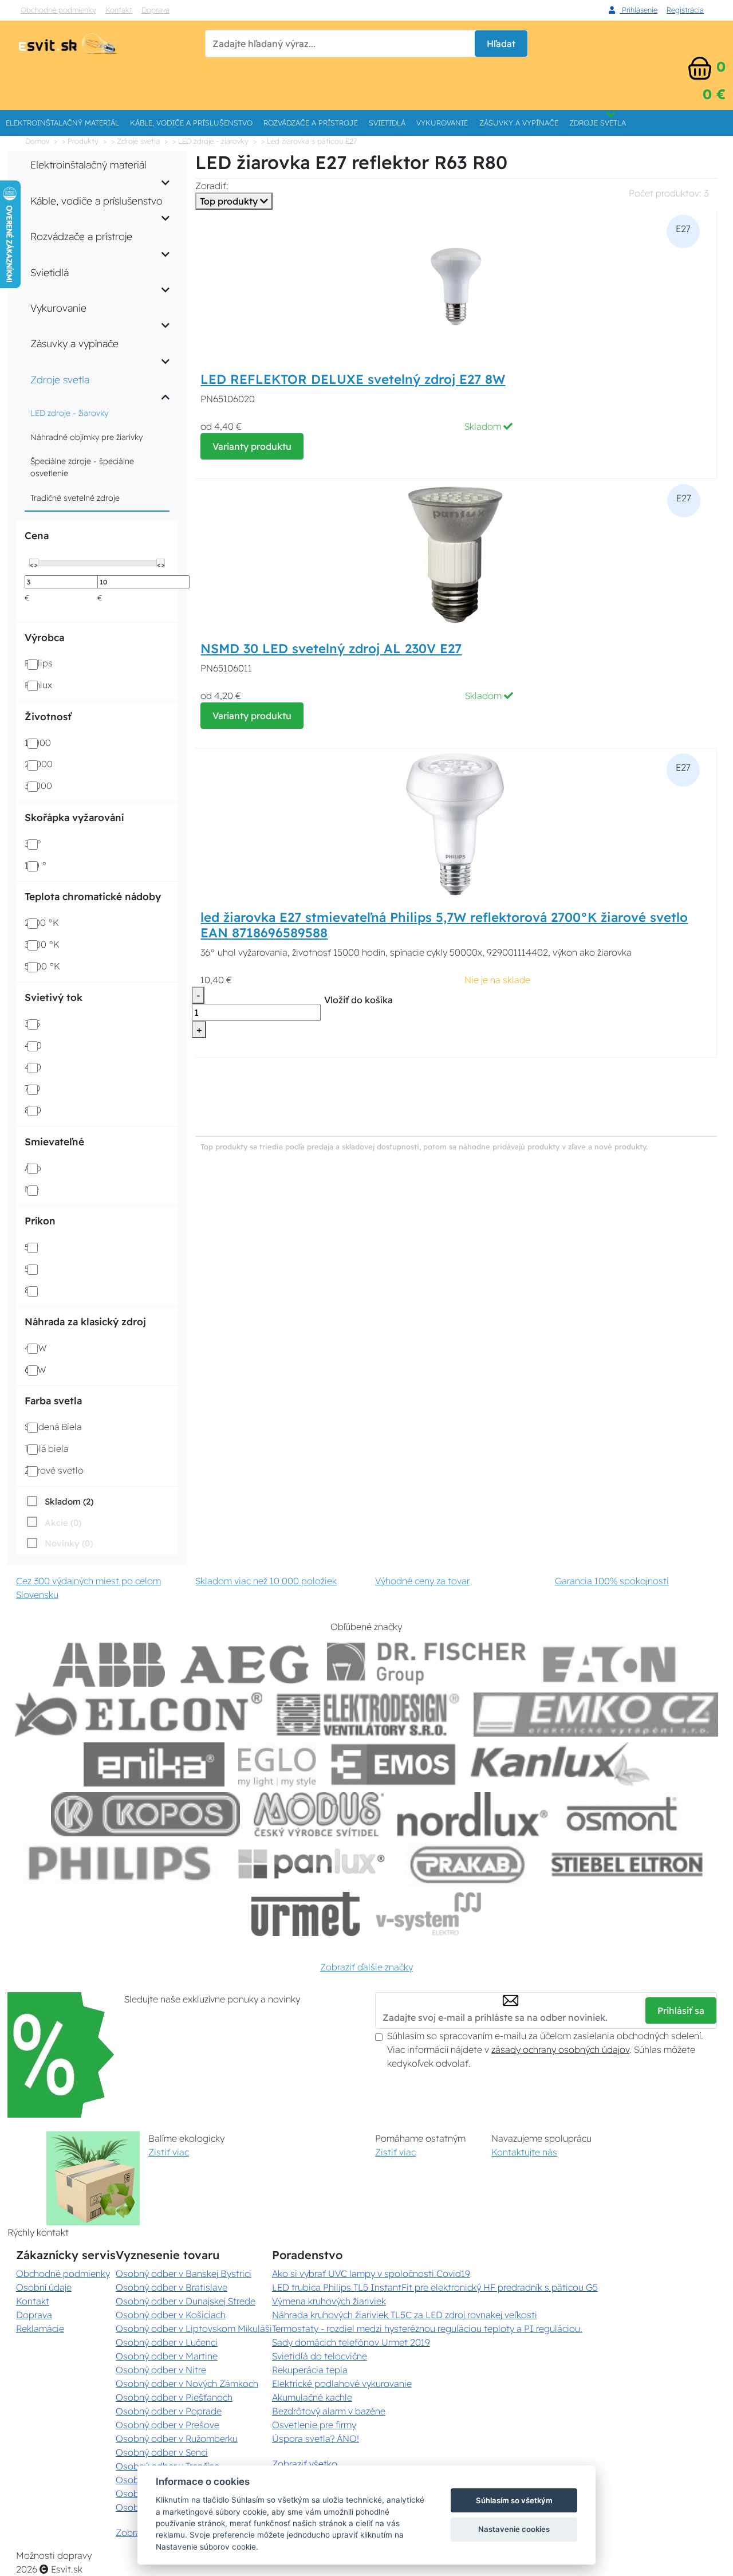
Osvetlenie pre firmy (314, 2425)
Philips (39, 663)
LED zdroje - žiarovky (69, 413)
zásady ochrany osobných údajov (560, 2049)
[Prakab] (468, 1864)
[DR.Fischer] (426, 1665)
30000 (38, 786)
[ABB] (109, 1665)
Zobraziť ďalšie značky (366, 1967)
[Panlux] (311, 1864)
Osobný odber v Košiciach (171, 2315)
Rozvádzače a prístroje (311, 123)
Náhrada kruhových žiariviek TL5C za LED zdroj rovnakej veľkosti (405, 2315)
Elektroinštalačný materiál (62, 123)
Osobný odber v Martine (167, 2356)
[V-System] (427, 1914)
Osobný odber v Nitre (161, 2370)
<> (34, 564)
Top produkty (230, 201)
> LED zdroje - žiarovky (210, 141)
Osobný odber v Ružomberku (177, 2438)
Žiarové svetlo (54, 1470)
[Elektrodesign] (368, 1715)
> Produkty (80, 141)
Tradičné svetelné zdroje (75, 498)
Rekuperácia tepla (310, 2370)
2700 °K (42, 922)
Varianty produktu (252, 446)
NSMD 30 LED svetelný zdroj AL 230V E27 (331, 649)
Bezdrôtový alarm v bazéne (329, 2411)
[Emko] (596, 1715)
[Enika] (154, 1764)
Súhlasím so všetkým (514, 2500)
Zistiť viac (169, 2152)
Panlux (38, 685)
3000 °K (42, 944)
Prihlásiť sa (681, 2010)
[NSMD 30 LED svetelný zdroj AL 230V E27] (456, 555)
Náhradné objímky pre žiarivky (86, 437)
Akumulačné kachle (312, 2397)
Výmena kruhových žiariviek (329, 2301)
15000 (38, 743)
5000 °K (42, 966)
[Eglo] (277, 1764)
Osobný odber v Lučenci (167, 2342)
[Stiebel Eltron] (627, 1864)
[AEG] (246, 1665)
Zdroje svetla (598, 123)
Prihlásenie (639, 10)
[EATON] (610, 1665)
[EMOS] (393, 1764)
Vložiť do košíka (358, 1000)
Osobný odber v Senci (162, 2452)
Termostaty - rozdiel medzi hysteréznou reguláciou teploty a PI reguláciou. (427, 2328)
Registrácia (685, 10)
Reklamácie (40, 2328)
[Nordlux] (473, 1814)
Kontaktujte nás (524, 2152)
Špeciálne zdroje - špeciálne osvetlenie (82, 467)
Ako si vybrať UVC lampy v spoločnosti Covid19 (371, 2273)
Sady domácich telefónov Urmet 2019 (351, 2342)
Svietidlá (387, 123)
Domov (37, 141)
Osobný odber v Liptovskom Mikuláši (194, 2328)
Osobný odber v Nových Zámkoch (187, 2383)
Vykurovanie (442, 123)
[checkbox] (59, 1501)
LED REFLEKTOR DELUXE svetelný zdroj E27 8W (353, 379)
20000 (39, 764)
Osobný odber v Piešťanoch (174, 2397)
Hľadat (501, 44)
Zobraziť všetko (305, 2464)
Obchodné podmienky (58, 10)
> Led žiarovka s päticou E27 (309, 141)
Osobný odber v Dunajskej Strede (186, 2301)
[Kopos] (145, 1814)
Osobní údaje (44, 2287)
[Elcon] (139, 1715)
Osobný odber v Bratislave (172, 2287)
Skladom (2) (69, 1501)
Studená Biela (53, 1427)
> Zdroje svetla (135, 141)
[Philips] (120, 1864)
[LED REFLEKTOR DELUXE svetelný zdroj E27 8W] (456, 285)
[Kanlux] (560, 1764)
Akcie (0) (63, 1523)
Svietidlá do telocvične (320, 2356)
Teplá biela (46, 1448)
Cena (37, 535)
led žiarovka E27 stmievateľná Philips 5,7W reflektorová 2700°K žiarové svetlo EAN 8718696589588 (444, 925)
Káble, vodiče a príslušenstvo (191, 123)
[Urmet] (306, 1914)
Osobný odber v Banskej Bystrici (184, 2273)
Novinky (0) (69, 1543)
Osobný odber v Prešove (168, 2425)
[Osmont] (621, 1814)
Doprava (155, 10)
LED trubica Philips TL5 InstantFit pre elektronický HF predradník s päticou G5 (435, 2287)
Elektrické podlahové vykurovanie (342, 2383)
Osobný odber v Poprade (169, 2411)
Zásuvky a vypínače (519, 123)
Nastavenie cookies (514, 2529)
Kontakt (119, 10)
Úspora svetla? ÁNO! (316, 2438)
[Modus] (318, 1814)
